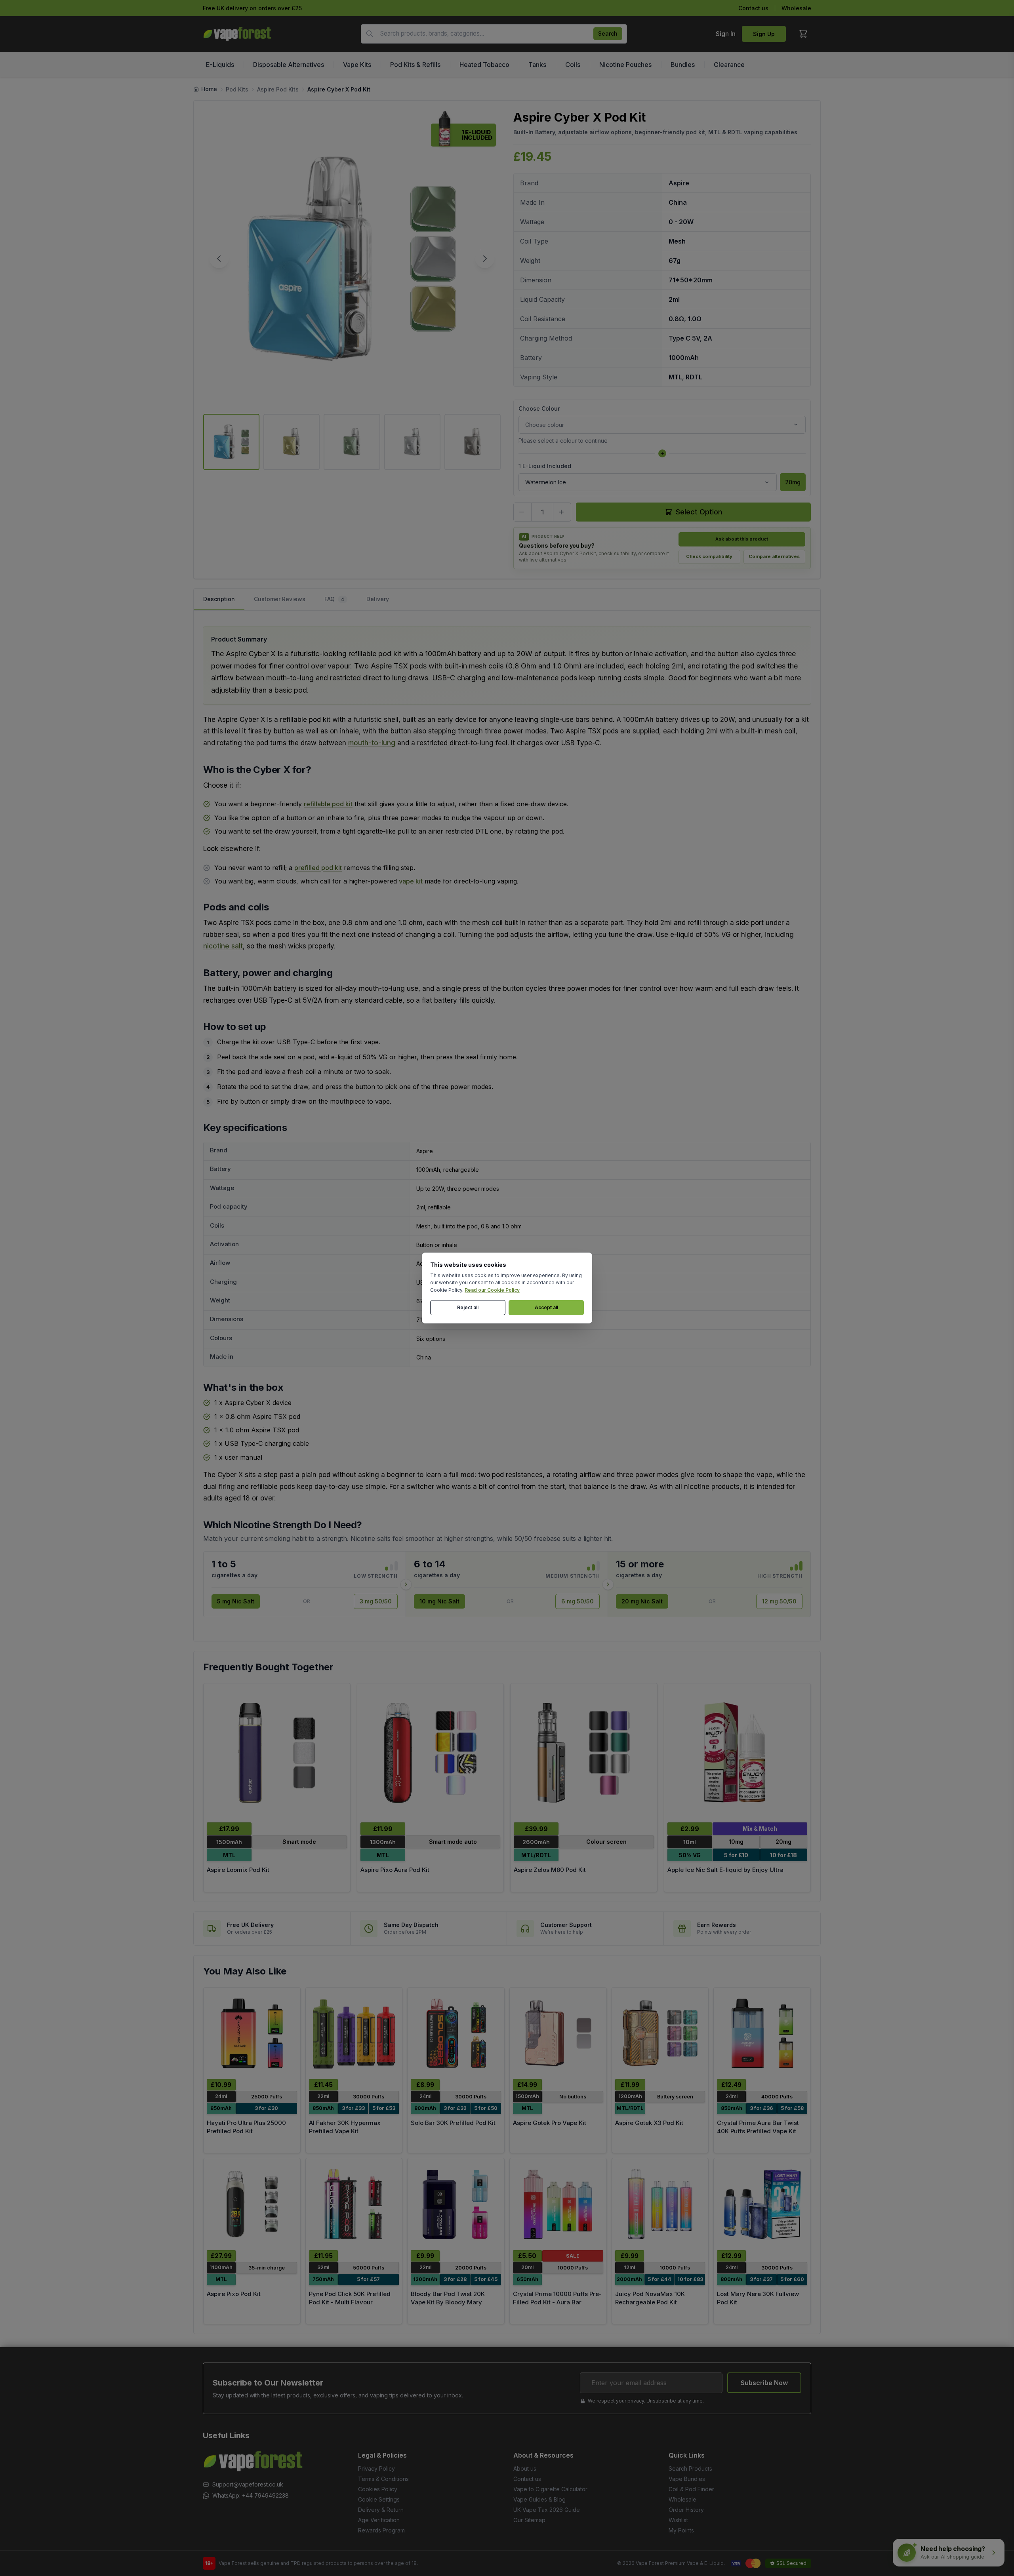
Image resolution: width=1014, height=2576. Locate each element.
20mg (793, 482)
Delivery (378, 599)
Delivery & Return (381, 2510)
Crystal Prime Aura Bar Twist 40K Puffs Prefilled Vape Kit (758, 2127)
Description (219, 599)
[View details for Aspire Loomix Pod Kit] (277, 1753)
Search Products (690, 2468)
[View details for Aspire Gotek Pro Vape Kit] (558, 2033)
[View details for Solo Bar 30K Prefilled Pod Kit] (456, 2033)
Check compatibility (709, 556)
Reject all (468, 1307)
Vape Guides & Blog (539, 2499)
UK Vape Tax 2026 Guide (547, 2510)
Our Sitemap (529, 2520)
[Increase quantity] (562, 512)
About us (525, 2468)
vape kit (411, 881)
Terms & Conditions (383, 2479)
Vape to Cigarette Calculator (550, 2489)
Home (209, 89)
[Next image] (485, 259)
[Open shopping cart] (803, 34)
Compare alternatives (774, 556)
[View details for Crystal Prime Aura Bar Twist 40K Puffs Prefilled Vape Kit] (762, 2033)
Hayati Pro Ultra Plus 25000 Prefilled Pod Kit (246, 2127)
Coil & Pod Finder (691, 2489)
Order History (686, 2510)
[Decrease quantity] (522, 512)
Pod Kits (237, 89)
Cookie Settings (379, 2499)
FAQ (334, 599)
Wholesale (796, 8)
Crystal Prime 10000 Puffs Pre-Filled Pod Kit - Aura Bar (557, 2298)
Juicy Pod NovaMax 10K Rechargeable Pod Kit (650, 2298)
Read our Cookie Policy (492, 1290)
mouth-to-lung (372, 743)
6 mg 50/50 (578, 1601)
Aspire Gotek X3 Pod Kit (649, 2123)
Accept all (546, 1307)
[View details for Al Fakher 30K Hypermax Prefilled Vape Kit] (354, 2033)
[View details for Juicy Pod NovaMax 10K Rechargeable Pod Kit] (660, 2204)
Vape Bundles (687, 2479)
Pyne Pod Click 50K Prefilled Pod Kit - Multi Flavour (350, 2298)
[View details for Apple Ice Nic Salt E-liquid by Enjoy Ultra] (738, 1753)
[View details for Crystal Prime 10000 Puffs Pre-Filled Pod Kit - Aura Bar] (558, 2204)
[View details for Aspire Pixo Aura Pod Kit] (431, 1753)
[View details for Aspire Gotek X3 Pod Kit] (660, 2033)
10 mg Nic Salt (439, 1601)
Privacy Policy (376, 2468)
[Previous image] (219, 259)
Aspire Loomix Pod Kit (238, 1870)
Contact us (753, 8)
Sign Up (764, 34)
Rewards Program (381, 2530)
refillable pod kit (328, 804)
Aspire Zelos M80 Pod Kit (550, 1870)
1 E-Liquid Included (545, 466)
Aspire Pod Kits (278, 89)
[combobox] (494, 34)
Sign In (726, 34)
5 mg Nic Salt (236, 1601)
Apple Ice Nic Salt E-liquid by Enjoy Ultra (725, 1870)
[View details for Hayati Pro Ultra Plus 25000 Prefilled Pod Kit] (252, 2033)
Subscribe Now (764, 2383)
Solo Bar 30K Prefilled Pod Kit (453, 2123)
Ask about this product (742, 539)
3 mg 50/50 (376, 1601)
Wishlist (678, 2520)
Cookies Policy (378, 2489)
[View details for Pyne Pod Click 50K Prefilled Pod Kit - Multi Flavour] (354, 2204)
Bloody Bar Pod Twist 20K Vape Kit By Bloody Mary (448, 2298)
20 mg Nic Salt (642, 1601)
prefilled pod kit (318, 868)
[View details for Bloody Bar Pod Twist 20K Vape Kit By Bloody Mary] (456, 2204)
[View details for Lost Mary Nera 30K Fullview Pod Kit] (762, 2204)
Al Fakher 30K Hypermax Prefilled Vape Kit (345, 2127)
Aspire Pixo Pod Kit (234, 2294)
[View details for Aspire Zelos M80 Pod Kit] (584, 1753)
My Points (681, 2530)
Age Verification (379, 2520)
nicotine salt (223, 946)
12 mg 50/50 (779, 1601)
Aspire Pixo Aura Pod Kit (395, 1870)
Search (608, 33)
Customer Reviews (280, 599)
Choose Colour (539, 408)
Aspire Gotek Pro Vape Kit (550, 2123)
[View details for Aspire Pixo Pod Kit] (252, 2204)
